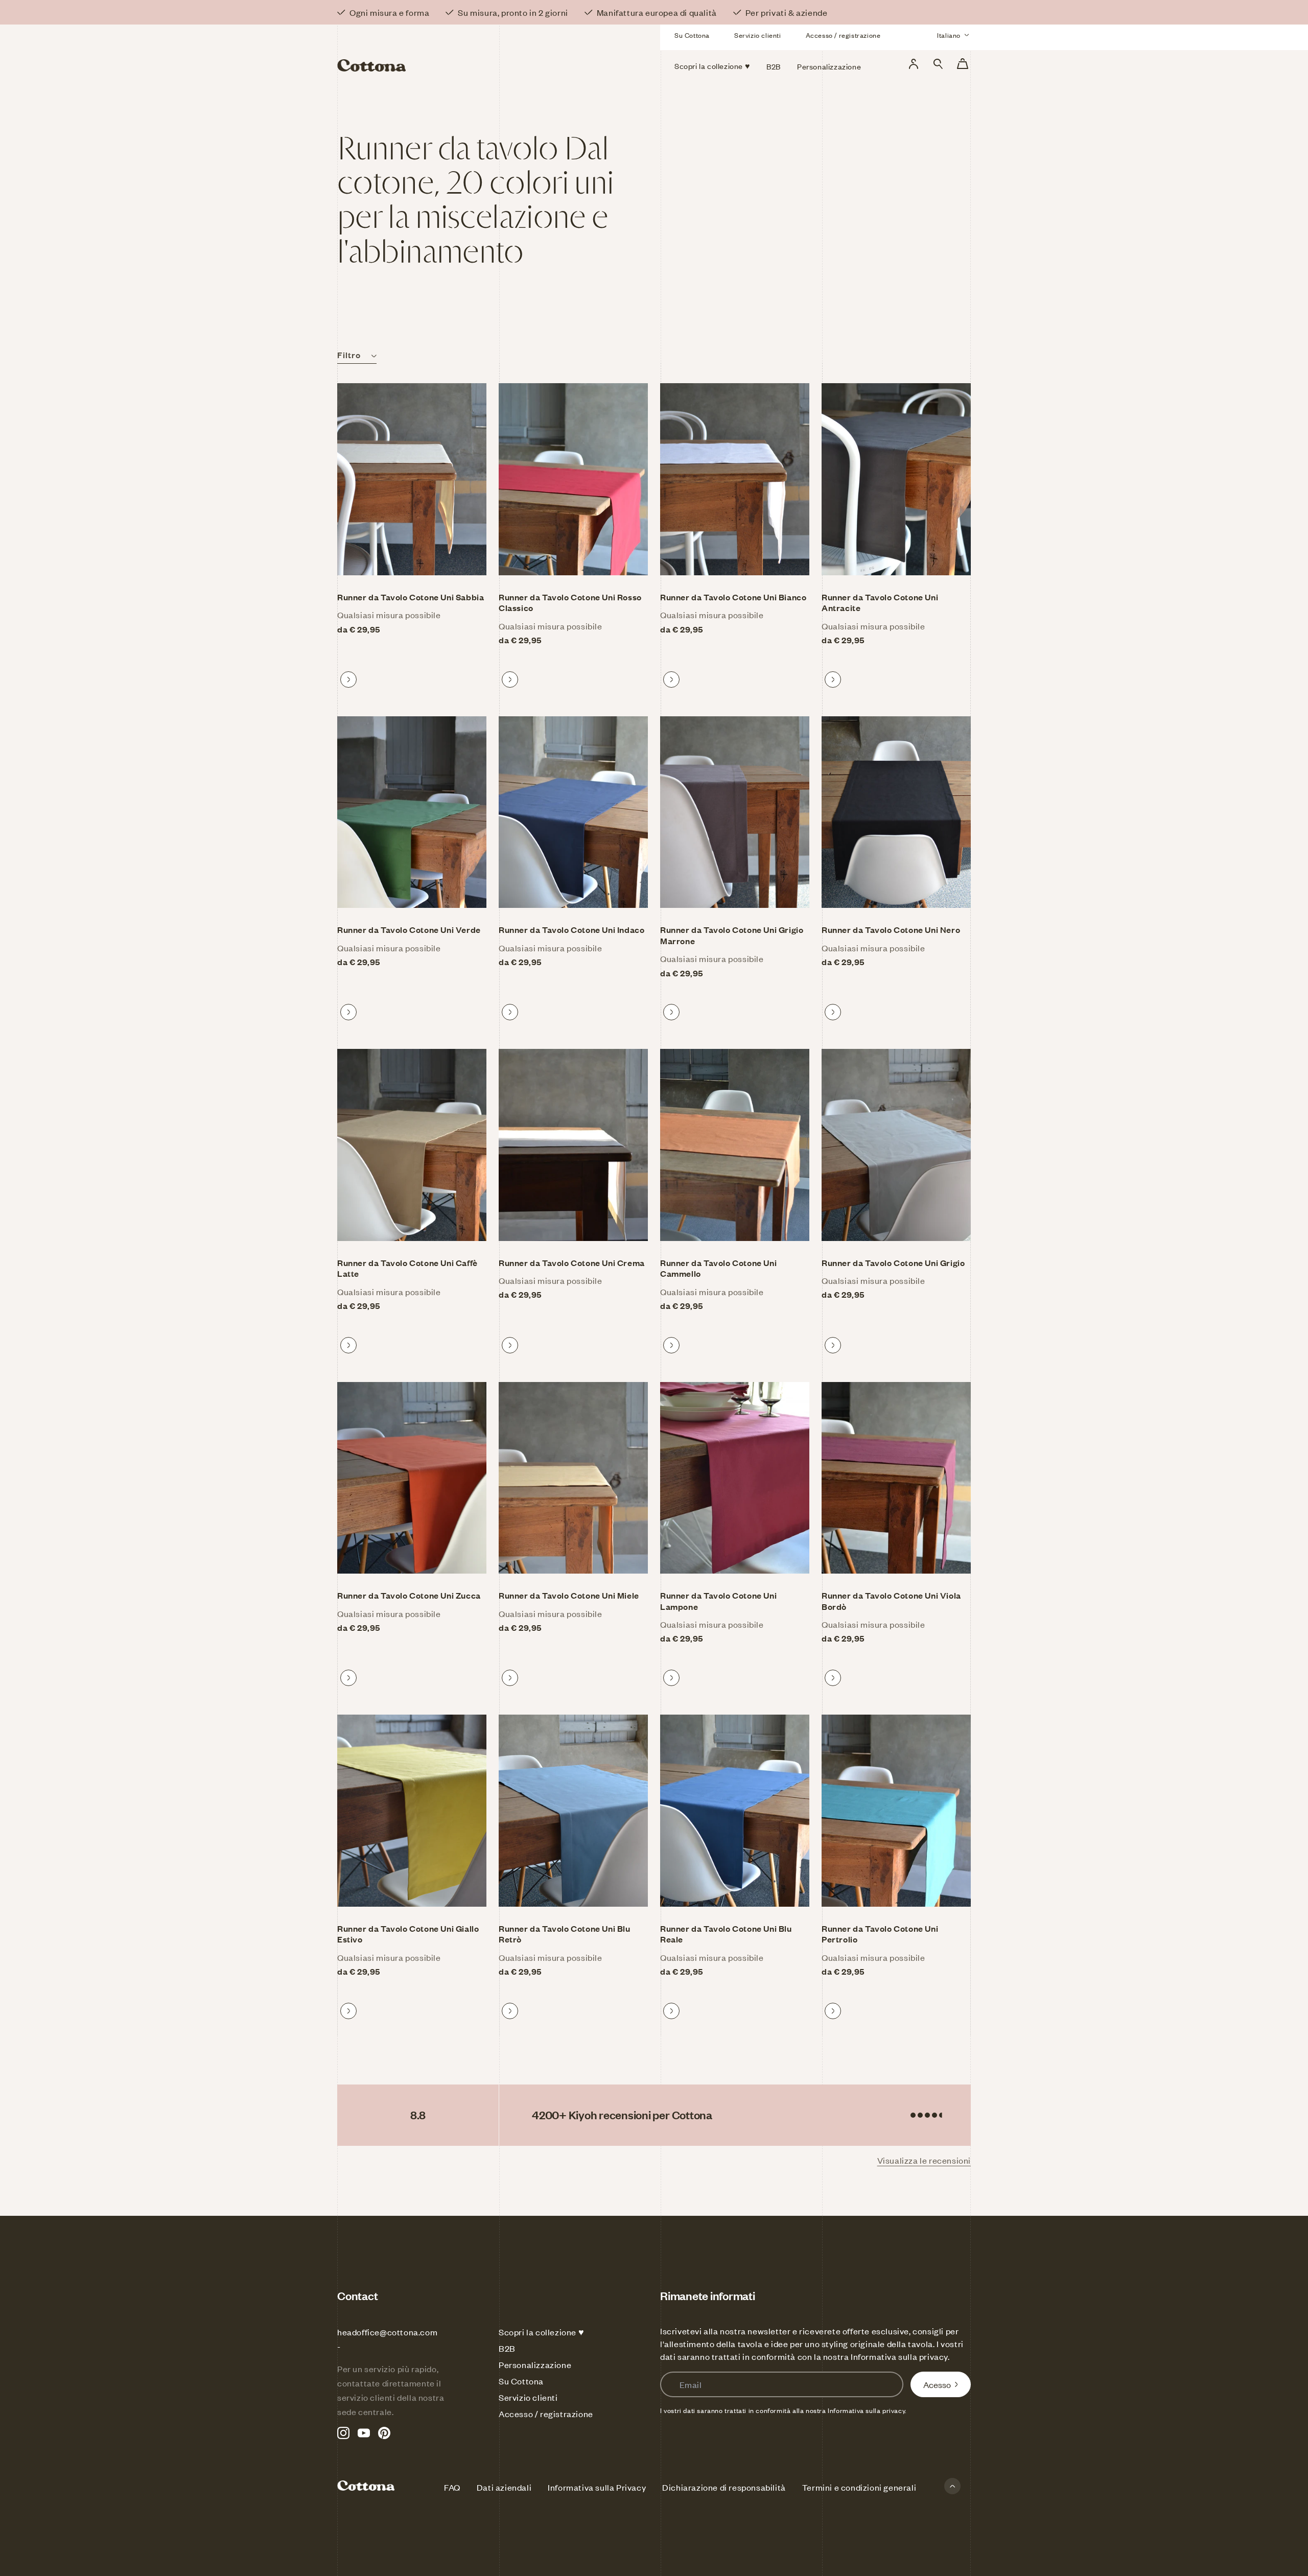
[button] (938, 64)
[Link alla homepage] (439, 50)
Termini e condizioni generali (859, 2487)
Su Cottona (692, 35)
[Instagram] (343, 2433)
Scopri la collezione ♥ (541, 2332)
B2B (507, 2348)
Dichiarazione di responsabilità (724, 2487)
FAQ (452, 2487)
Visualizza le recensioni (924, 2160)
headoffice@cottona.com (387, 2332)
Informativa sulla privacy (899, 2356)
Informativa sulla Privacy (597, 2487)
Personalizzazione (535, 2364)
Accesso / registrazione (843, 35)
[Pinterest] (384, 2433)
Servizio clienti (758, 35)
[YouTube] (364, 2433)
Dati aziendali (504, 2487)
